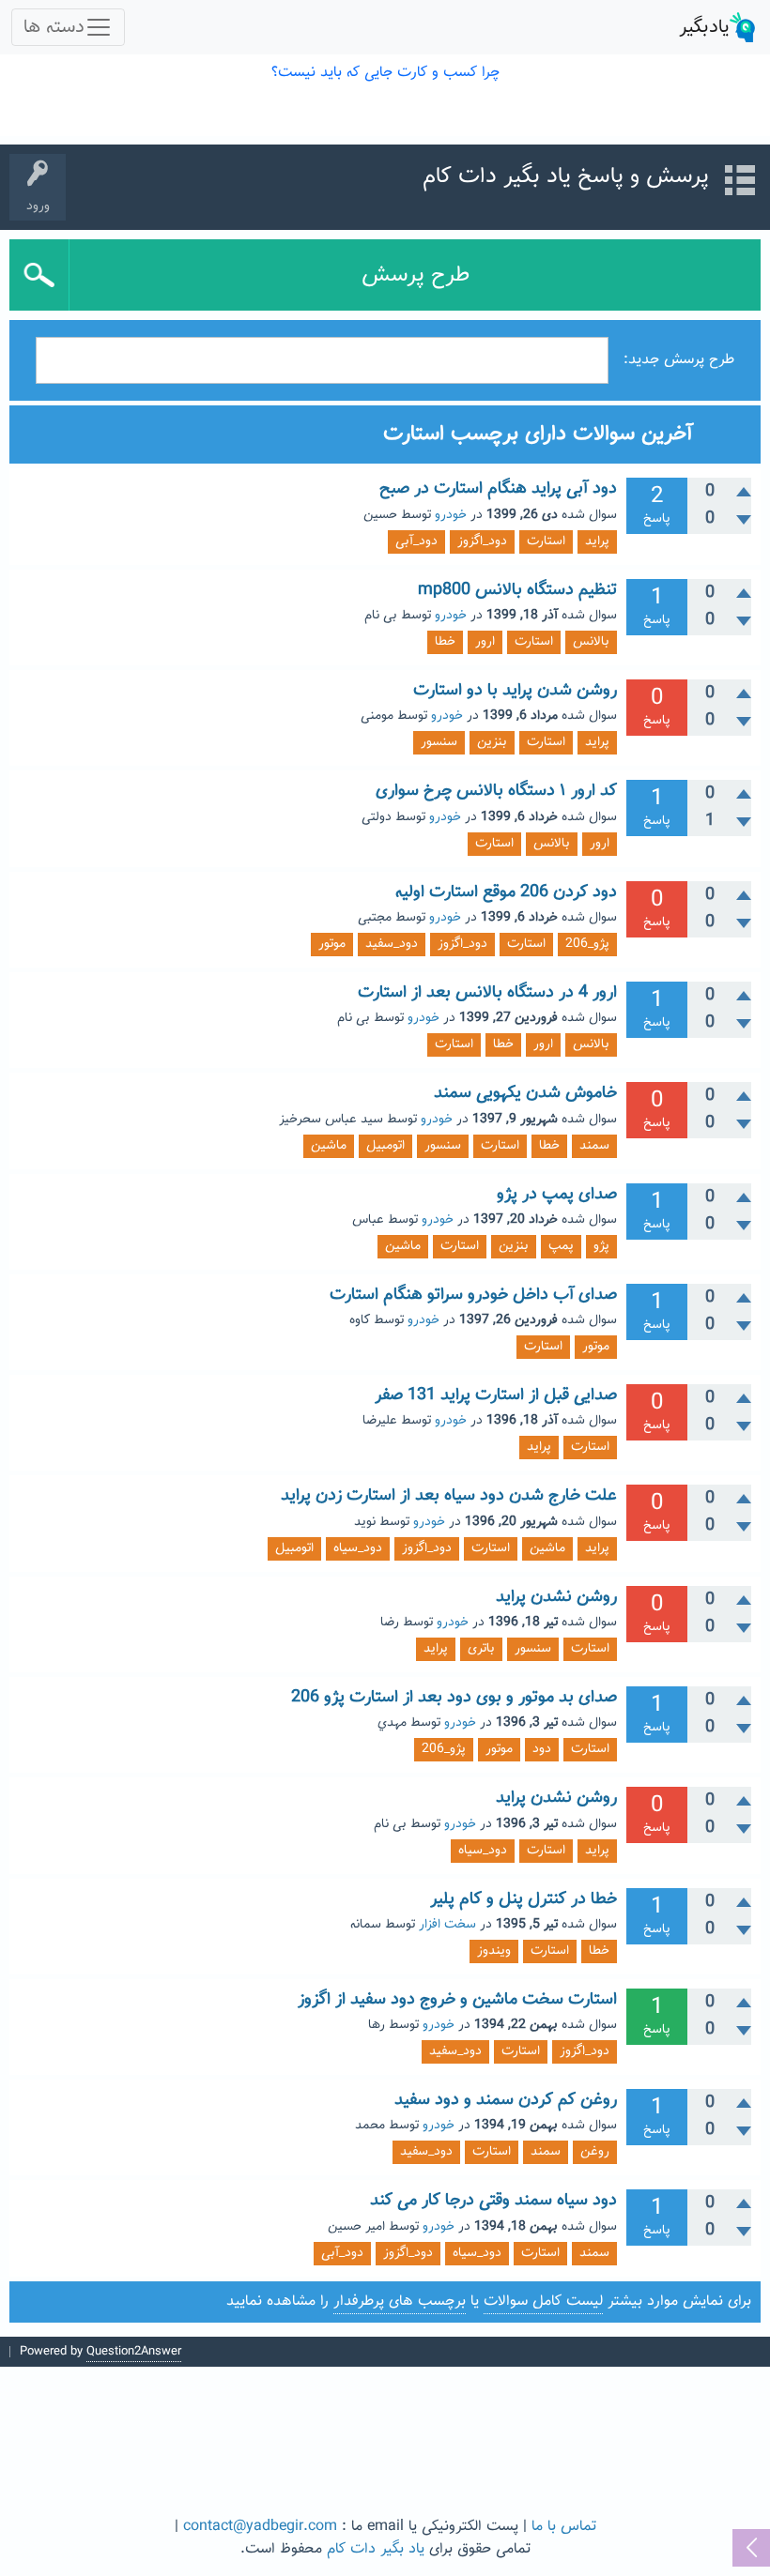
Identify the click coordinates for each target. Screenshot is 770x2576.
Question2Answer (134, 2352)
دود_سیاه (358, 1548)
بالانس (591, 642)
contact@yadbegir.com (260, 2527)
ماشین (329, 1146)
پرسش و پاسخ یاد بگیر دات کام (566, 176)
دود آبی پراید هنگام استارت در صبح (498, 489)
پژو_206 (587, 944)
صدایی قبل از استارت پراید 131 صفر (496, 1395)
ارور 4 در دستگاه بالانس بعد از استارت (487, 993)
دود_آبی (416, 541)
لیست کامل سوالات (543, 2302)
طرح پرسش (416, 275)
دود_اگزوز (482, 541)
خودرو (451, 515)
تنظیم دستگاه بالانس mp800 (517, 590)
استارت (546, 541)
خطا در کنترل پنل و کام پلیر (524, 1899)
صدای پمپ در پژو (557, 1195)
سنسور (439, 742)
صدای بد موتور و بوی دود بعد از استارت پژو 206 (454, 1698)
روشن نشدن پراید (556, 1597)
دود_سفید (392, 944)
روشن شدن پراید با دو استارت (515, 691)
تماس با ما (564, 2527)
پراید (597, 541)
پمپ (561, 1246)
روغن (595, 2152)
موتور (332, 944)
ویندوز (494, 1951)
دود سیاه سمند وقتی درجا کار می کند (493, 2201)
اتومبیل (385, 1146)
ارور (485, 642)
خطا (445, 642)
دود (542, 1749)
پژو (601, 1246)
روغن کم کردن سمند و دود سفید (506, 2100)
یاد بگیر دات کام (376, 2549)
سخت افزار (447, 1925)
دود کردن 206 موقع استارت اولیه (506, 892)
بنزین (492, 742)
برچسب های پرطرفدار (400, 2302)
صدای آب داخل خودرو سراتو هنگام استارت (473, 1295)
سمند (594, 1146)
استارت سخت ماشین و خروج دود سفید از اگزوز (457, 2000)
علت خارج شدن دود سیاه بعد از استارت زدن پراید (449, 1496)
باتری (481, 1649)
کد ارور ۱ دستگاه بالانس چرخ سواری (496, 791)
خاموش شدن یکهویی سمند (525, 1093)
